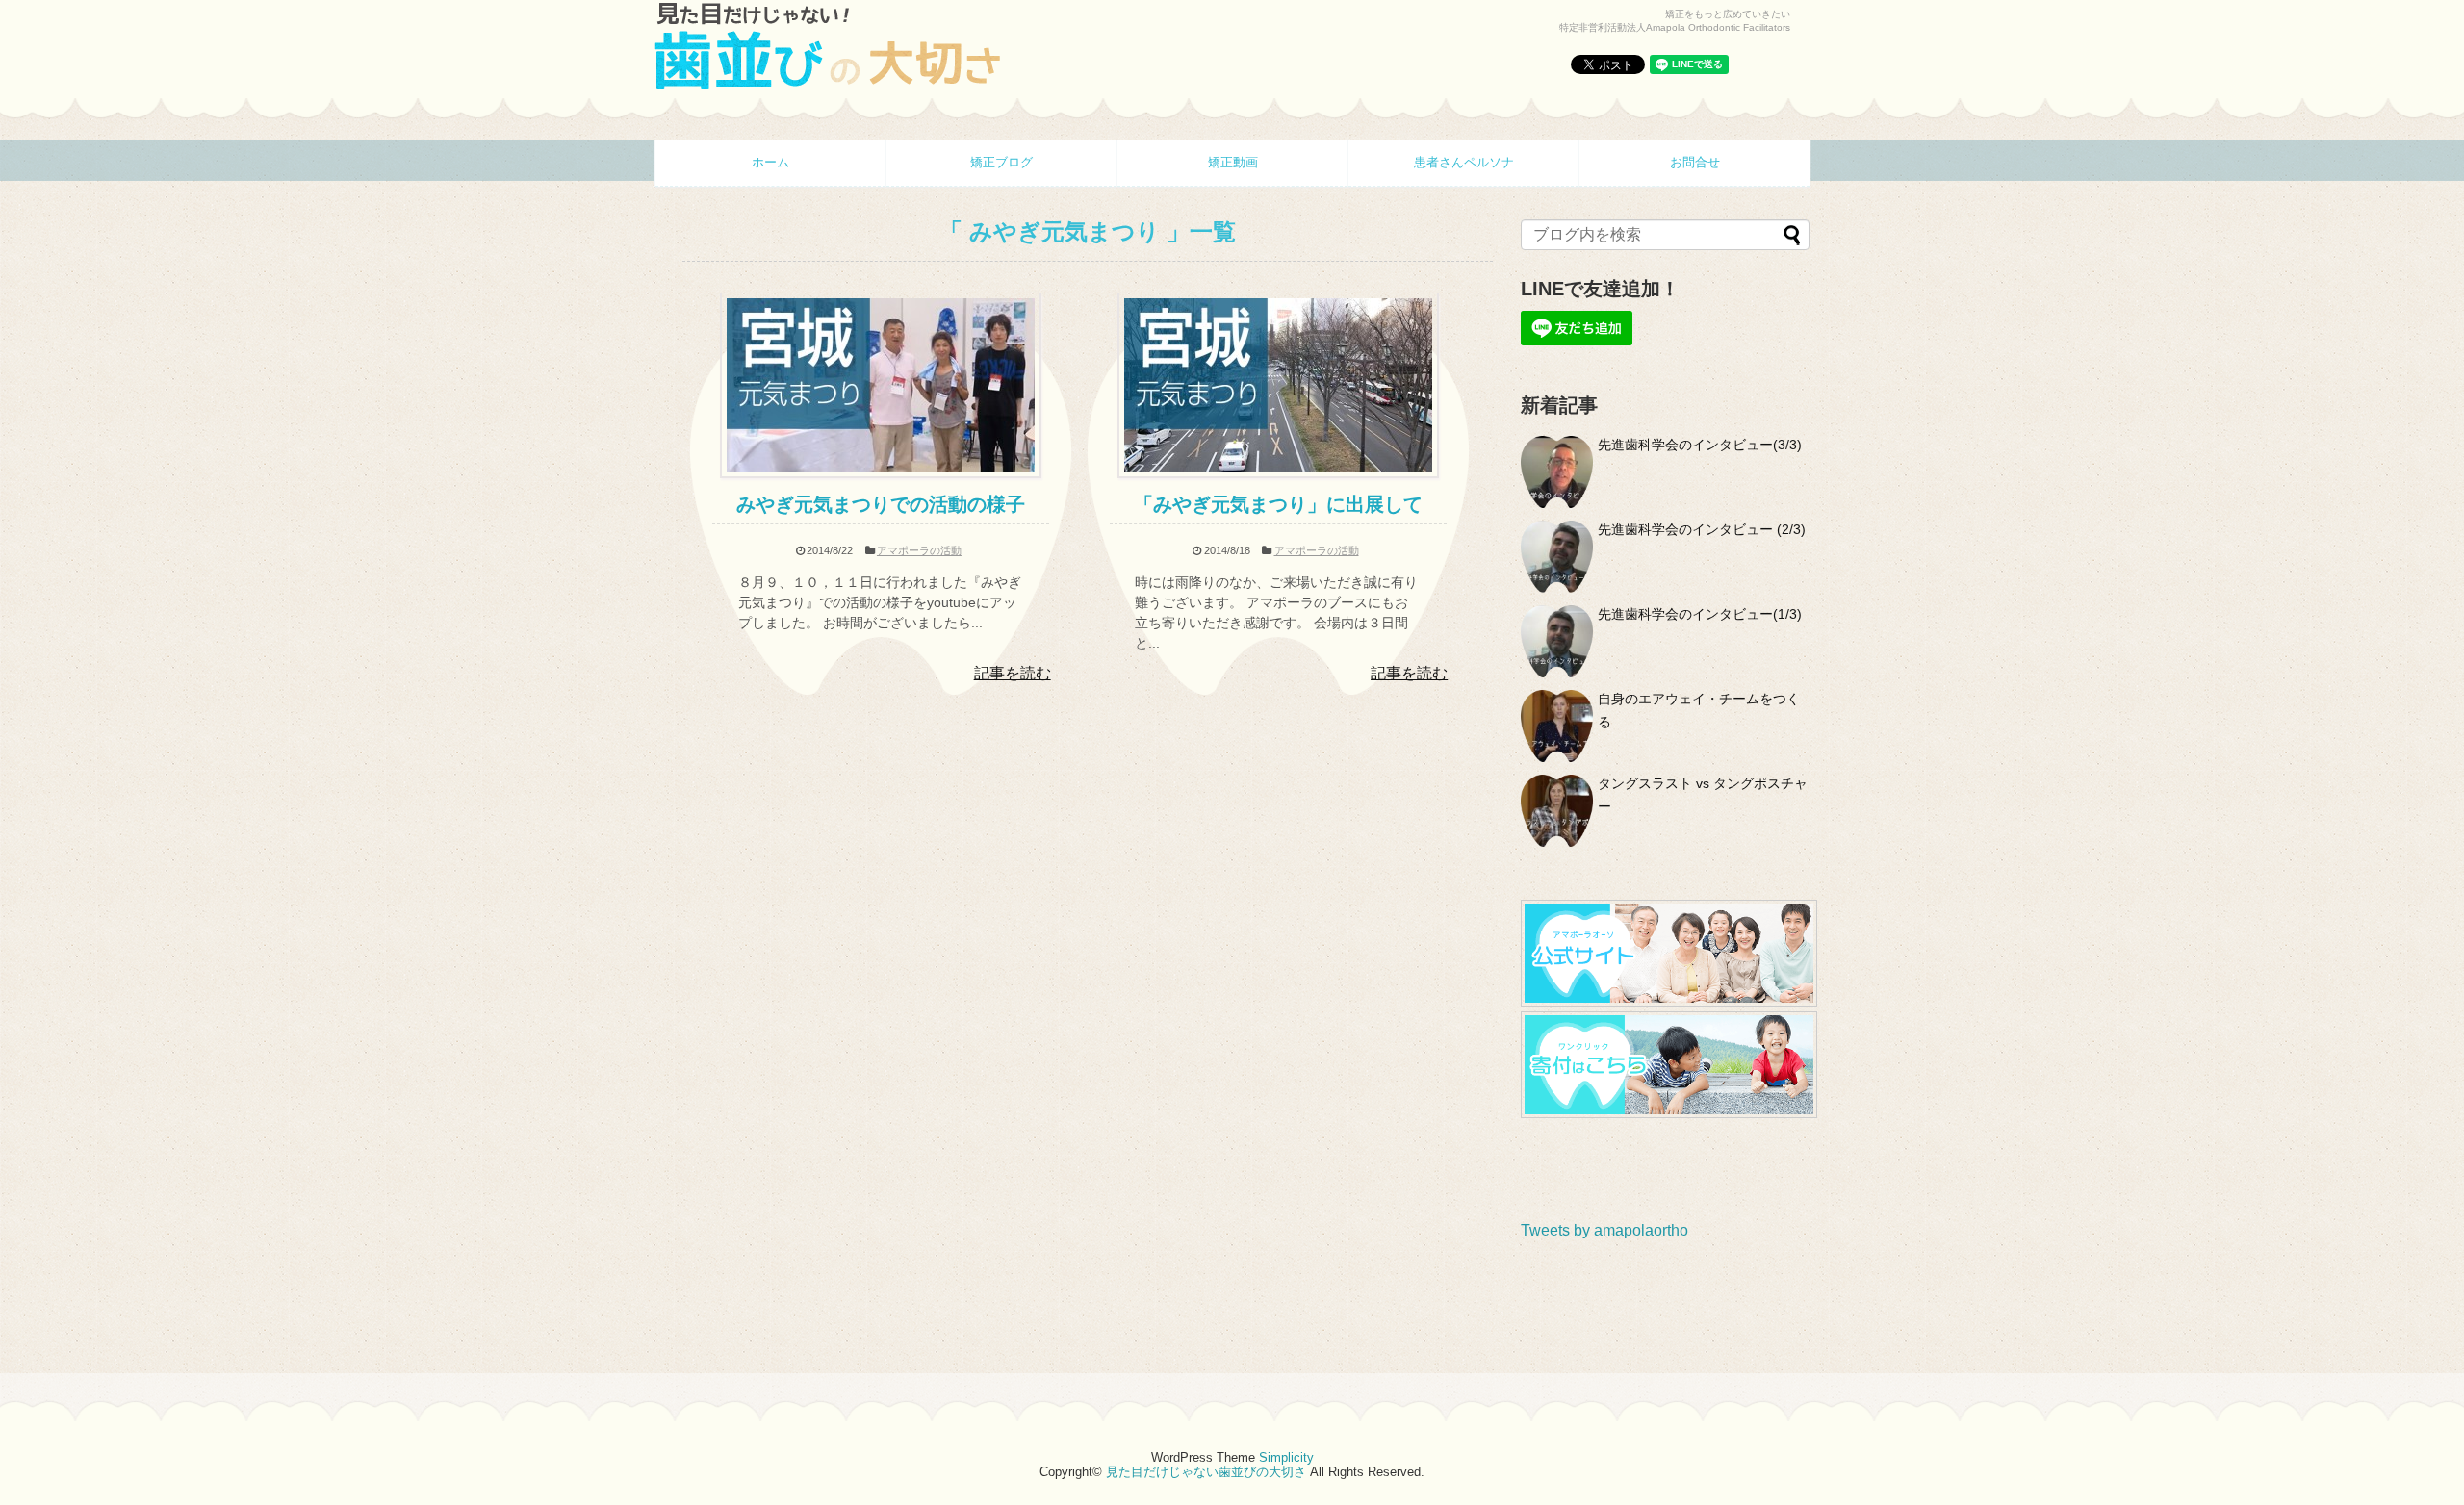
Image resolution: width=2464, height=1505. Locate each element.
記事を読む (1013, 673)
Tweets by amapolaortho (1604, 1230)
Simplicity (1286, 1457)
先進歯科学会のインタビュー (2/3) (1702, 529)
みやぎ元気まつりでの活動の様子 (881, 504)
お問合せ (1695, 162)
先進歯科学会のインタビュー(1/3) (1700, 614)
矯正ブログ (1001, 162)
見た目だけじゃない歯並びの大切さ (1206, 1472)
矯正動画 (1233, 162)
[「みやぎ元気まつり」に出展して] (1278, 473)
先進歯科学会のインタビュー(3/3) (1700, 445)
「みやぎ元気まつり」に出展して (1278, 504)
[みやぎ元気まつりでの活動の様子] (881, 473)
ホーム (770, 162)
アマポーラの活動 (919, 550)
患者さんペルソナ (1464, 162)
